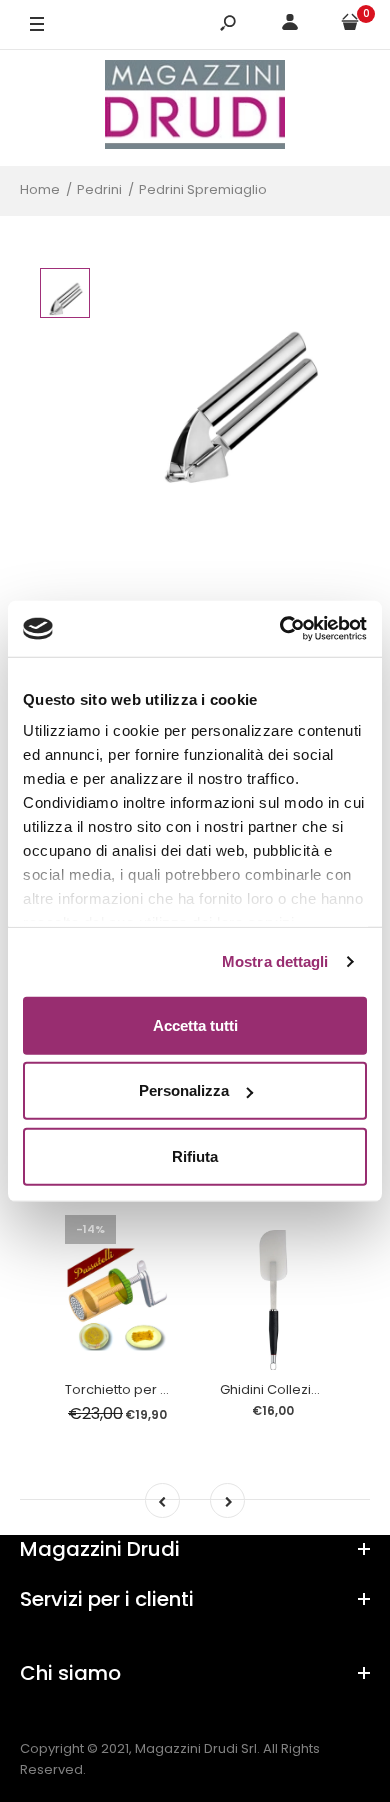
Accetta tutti (195, 1024)
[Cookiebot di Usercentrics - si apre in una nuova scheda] (280, 629)
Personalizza (184, 1090)
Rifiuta (195, 1155)
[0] (350, 25)
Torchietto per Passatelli (143, 1389)
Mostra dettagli (275, 961)
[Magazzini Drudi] (195, 107)
